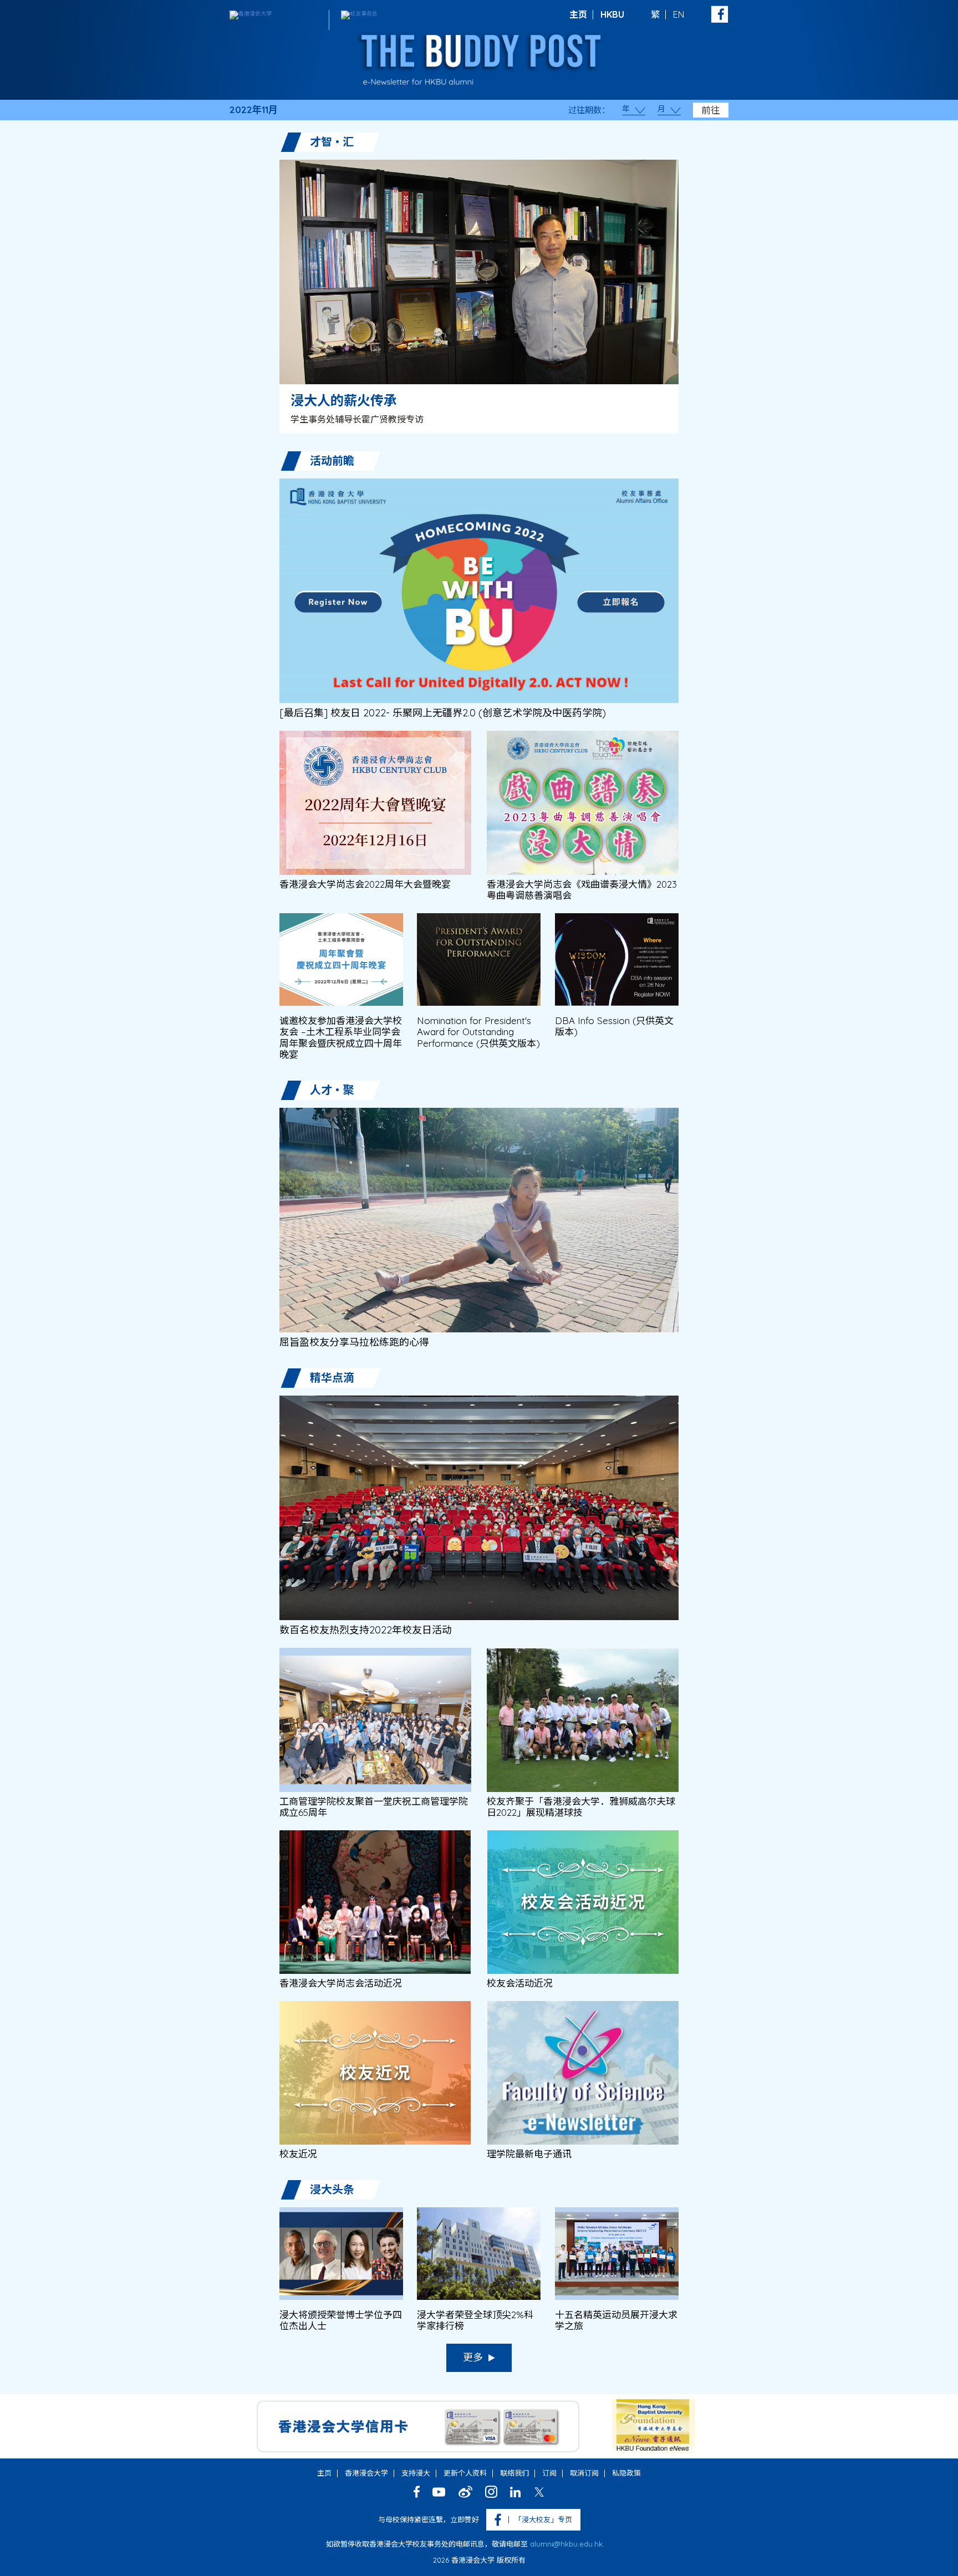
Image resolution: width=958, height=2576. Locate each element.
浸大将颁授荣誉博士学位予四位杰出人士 (341, 2320)
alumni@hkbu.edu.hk (566, 2544)
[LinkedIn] (515, 2492)
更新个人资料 (465, 2473)
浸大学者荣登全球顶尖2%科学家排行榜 (475, 2320)
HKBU (612, 14)
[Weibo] (465, 2492)
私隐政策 (626, 2473)
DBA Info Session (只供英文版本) (614, 1026)
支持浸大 (416, 2473)
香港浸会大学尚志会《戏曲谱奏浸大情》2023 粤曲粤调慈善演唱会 (582, 890)
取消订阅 (584, 2473)
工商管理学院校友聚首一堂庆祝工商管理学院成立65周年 (374, 1807)
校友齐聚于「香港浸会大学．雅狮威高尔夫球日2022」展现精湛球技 (581, 1807)
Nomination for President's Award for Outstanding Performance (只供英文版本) (478, 1032)
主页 (578, 14)
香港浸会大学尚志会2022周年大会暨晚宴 (365, 884)
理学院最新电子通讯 (529, 2154)
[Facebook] (417, 2492)
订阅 (549, 2473)
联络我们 (514, 2473)
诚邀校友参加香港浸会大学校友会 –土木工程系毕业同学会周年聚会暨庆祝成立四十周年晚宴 (341, 1038)
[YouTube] (439, 2492)
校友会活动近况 (520, 1983)
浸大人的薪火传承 (344, 400)
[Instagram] (491, 2492)
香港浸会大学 (366, 2473)
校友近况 (298, 2154)
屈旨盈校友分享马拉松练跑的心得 (354, 1342)
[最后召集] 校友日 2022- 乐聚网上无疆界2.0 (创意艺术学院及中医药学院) (443, 713)
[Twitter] (539, 2492)
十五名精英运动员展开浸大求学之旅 (616, 2320)
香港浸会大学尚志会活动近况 (341, 1983)
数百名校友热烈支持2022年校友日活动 (366, 1630)
